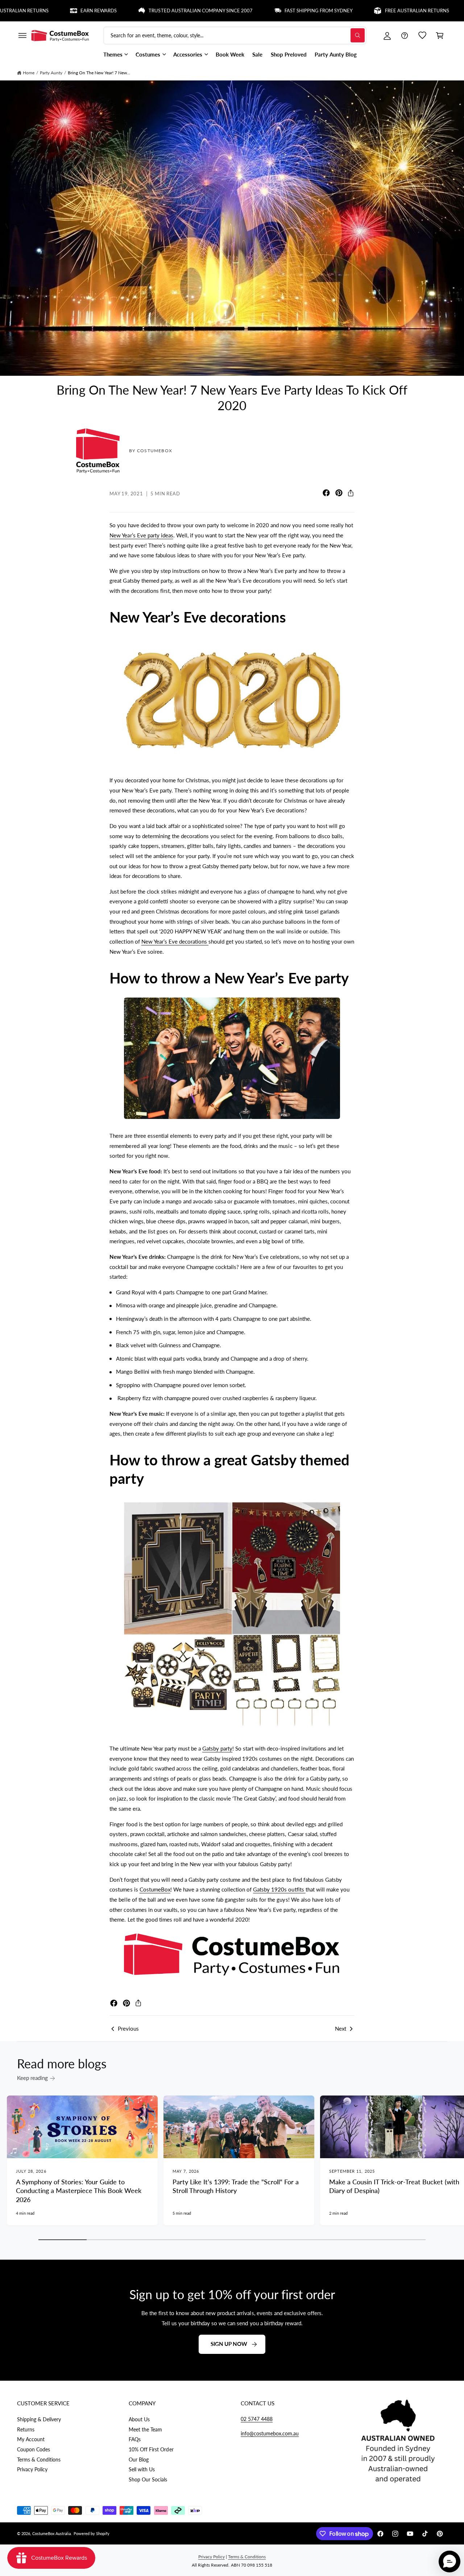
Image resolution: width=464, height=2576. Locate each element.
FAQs (135, 2439)
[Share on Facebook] (326, 493)
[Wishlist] (422, 36)
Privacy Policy (32, 2469)
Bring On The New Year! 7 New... (99, 73)
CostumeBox (155, 1889)
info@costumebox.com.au (270, 2433)
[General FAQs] (405, 36)
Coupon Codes (34, 2449)
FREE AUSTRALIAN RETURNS (355, 11)
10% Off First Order (151, 2449)
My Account (31, 2439)
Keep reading (32, 2078)
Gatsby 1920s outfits (279, 1889)
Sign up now (229, 2344)
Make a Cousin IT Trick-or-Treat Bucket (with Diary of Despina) (394, 2186)
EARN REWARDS (37, 11)
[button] (22, 36)
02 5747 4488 (257, 2419)
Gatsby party (217, 1748)
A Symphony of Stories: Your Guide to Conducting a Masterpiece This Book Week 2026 (79, 2191)
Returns (26, 2429)
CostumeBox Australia (51, 2533)
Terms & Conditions (39, 2460)
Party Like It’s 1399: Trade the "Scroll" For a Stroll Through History (236, 2186)
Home (29, 73)
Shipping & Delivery (39, 2419)
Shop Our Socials (148, 2479)
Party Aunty (51, 73)
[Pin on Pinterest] (339, 493)
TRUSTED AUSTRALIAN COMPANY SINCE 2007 (139, 11)
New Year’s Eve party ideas (141, 535)
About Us (139, 2419)
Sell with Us (142, 2469)
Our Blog (139, 2460)
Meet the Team (145, 2429)
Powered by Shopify (92, 2533)
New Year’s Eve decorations (175, 941)
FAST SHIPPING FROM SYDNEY (257, 11)
